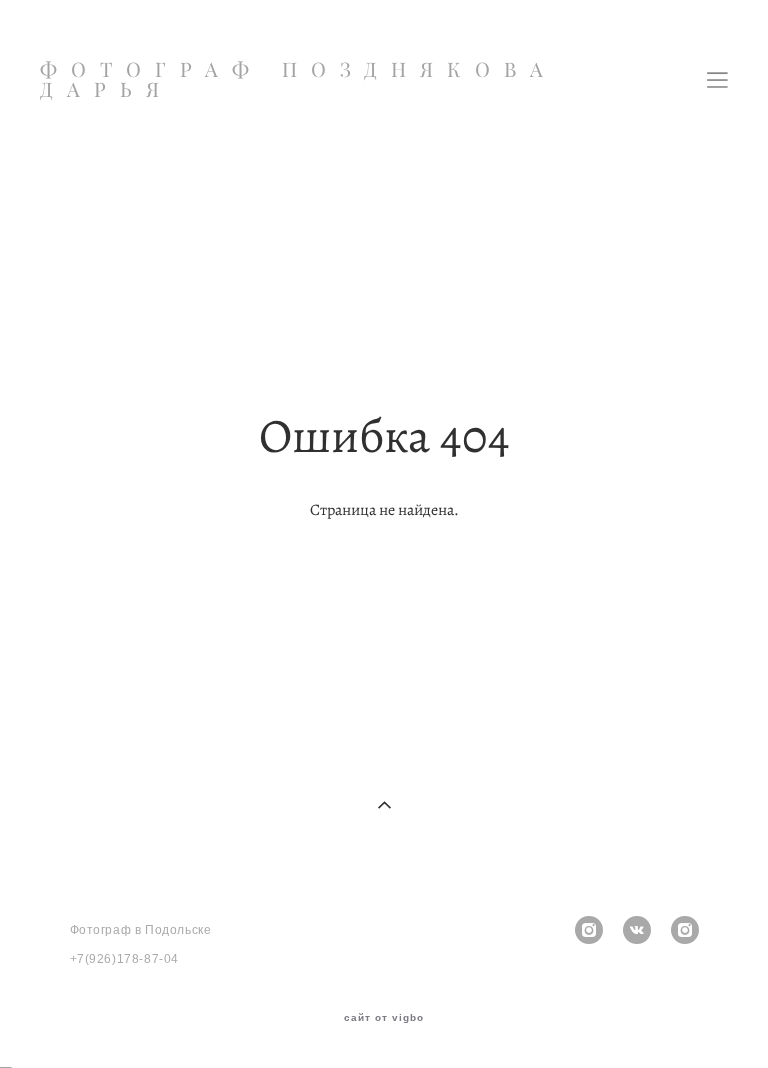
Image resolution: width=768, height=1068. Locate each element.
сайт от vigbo (384, 1018)
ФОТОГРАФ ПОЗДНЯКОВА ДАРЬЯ (298, 80)
